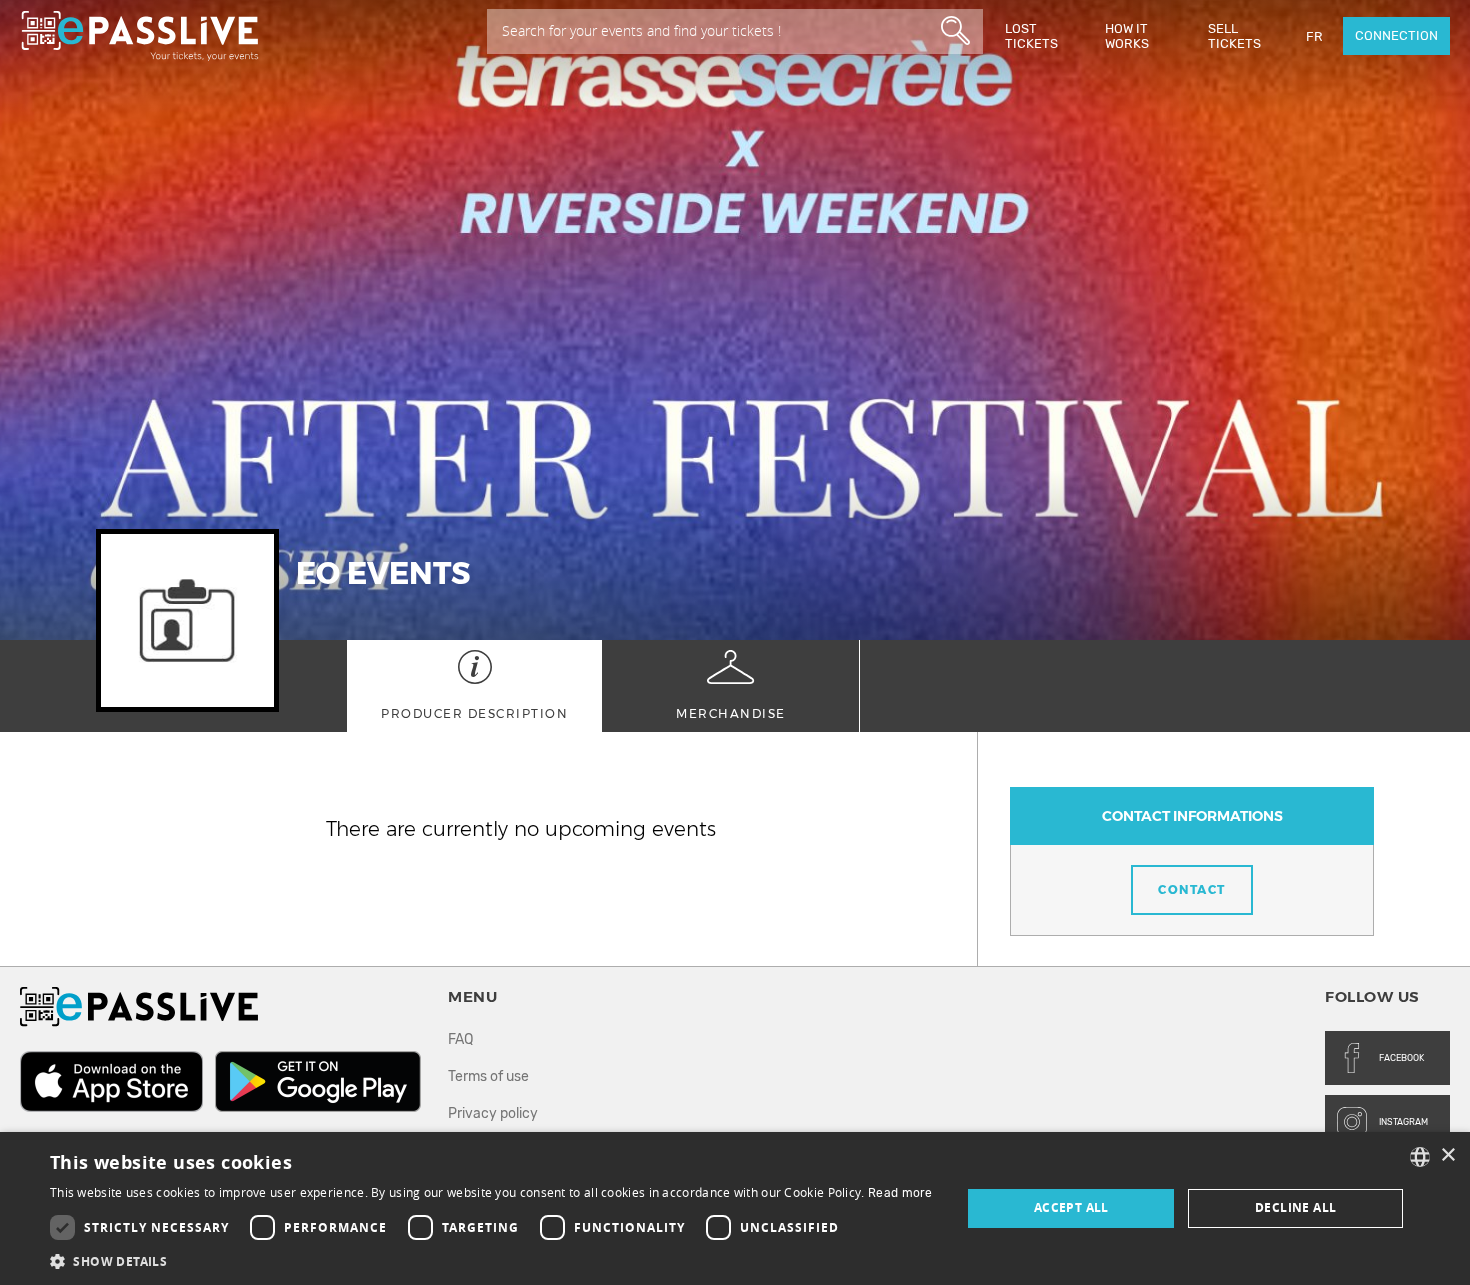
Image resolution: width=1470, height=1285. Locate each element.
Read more (900, 1193)
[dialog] (735, 1208)
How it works (1127, 36)
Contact (1192, 889)
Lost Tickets (1031, 36)
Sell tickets (1234, 36)
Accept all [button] (1071, 1207)
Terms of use (488, 1076)
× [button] (1447, 1155)
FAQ (460, 1039)
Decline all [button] (1295, 1207)
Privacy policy (493, 1113)
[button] (491, 1260)
